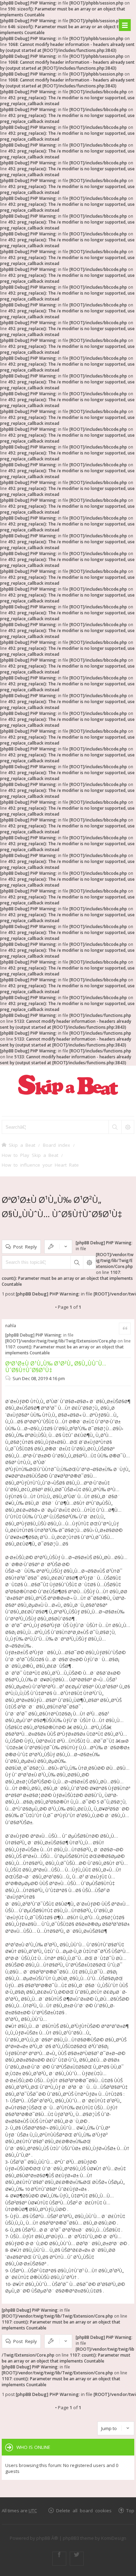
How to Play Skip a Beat (30, 1155)
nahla (11, 1326)
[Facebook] (59, 2559)
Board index (56, 1145)
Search (77, 1262)
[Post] (9, 1378)
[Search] (115, 1127)
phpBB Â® (47, 2538)
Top (130, 2510)
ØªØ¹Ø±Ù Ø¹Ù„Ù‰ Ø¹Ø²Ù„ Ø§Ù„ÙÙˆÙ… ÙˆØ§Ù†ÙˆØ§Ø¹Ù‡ (56, 1367)
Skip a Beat (22, 1145)
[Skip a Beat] (68, 1085)
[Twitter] (77, 2559)
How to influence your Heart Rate (40, 1165)
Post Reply (25, 1247)
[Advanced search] (128, 1127)
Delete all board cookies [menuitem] (84, 2510)
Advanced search (89, 1262)
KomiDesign (114, 2538)
